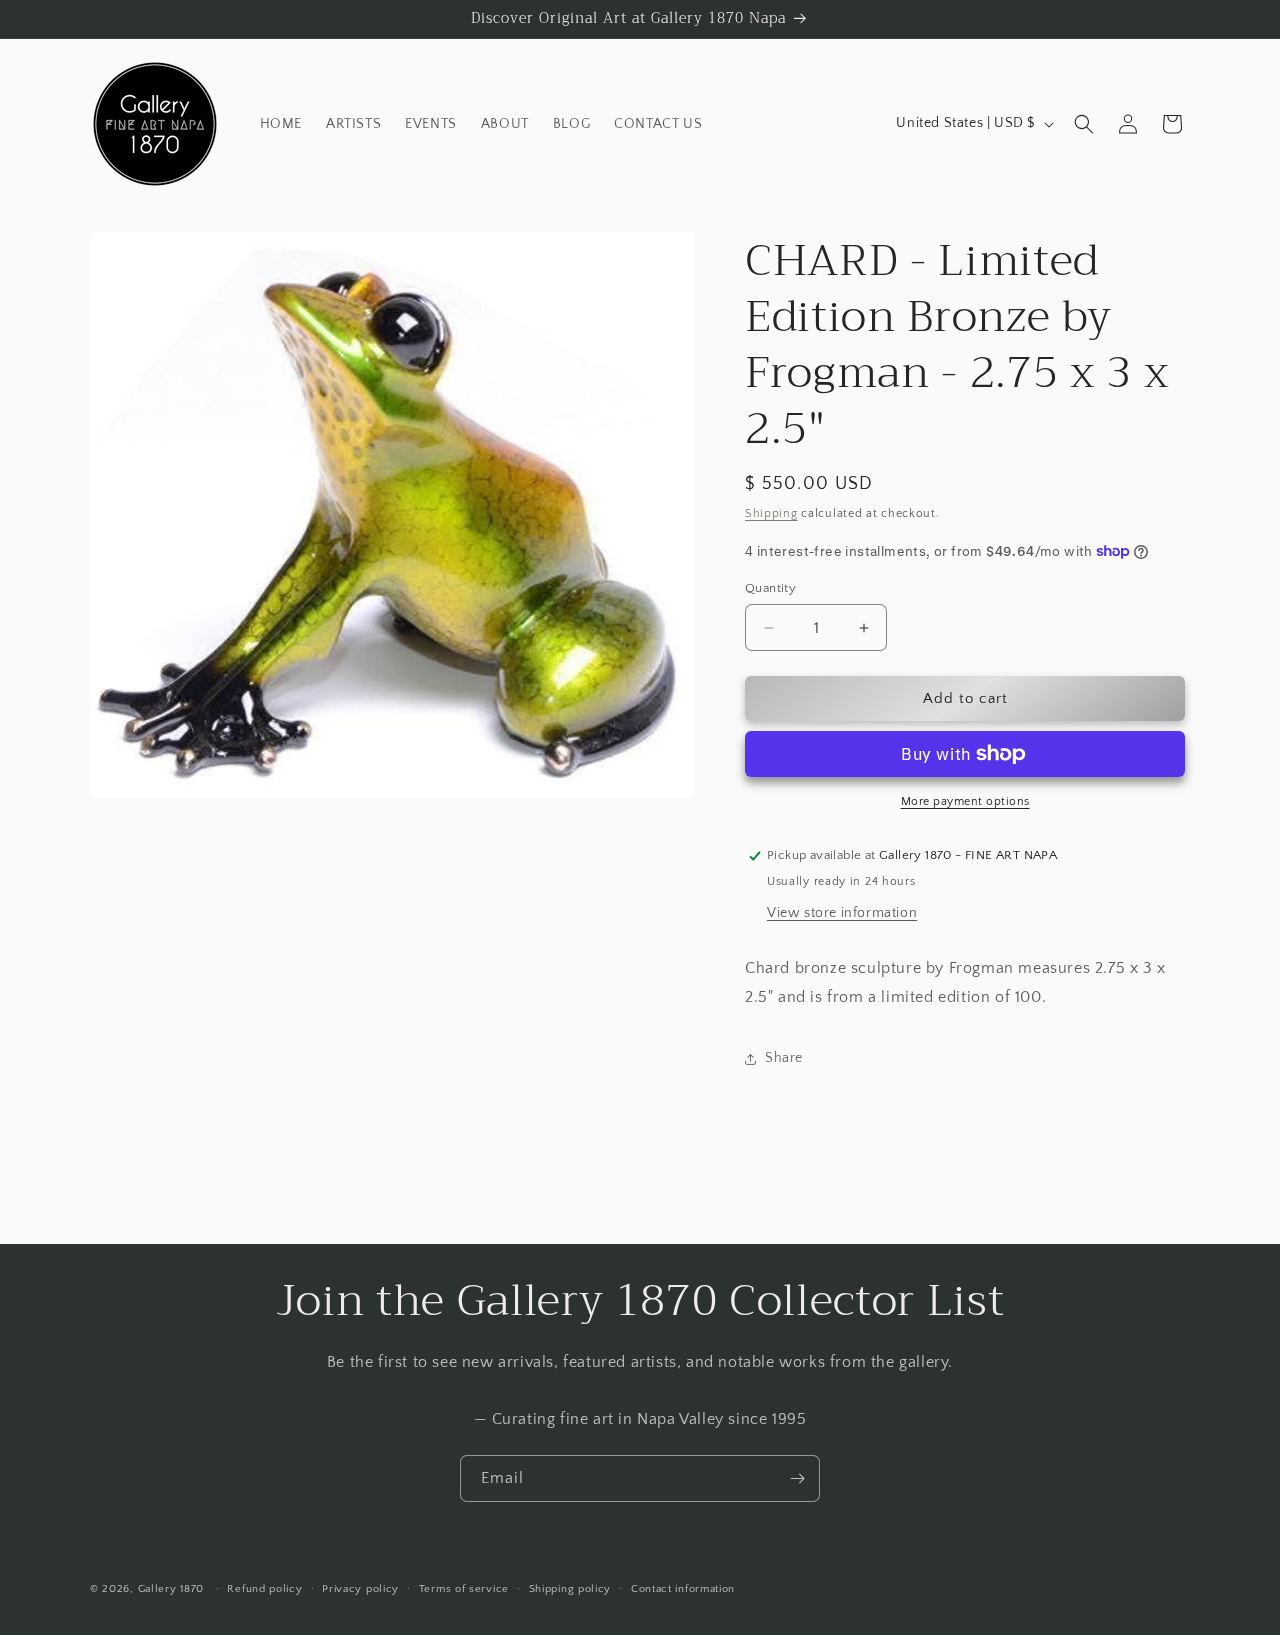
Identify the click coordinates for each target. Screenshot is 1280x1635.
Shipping (771, 513)
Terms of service (464, 1588)
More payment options (965, 801)
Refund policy (264, 1588)
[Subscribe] (797, 1478)
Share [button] (784, 1058)
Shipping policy (570, 1588)
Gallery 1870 (171, 1589)
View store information (842, 913)
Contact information (683, 1588)
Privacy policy (360, 1588)
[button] (1084, 124)
